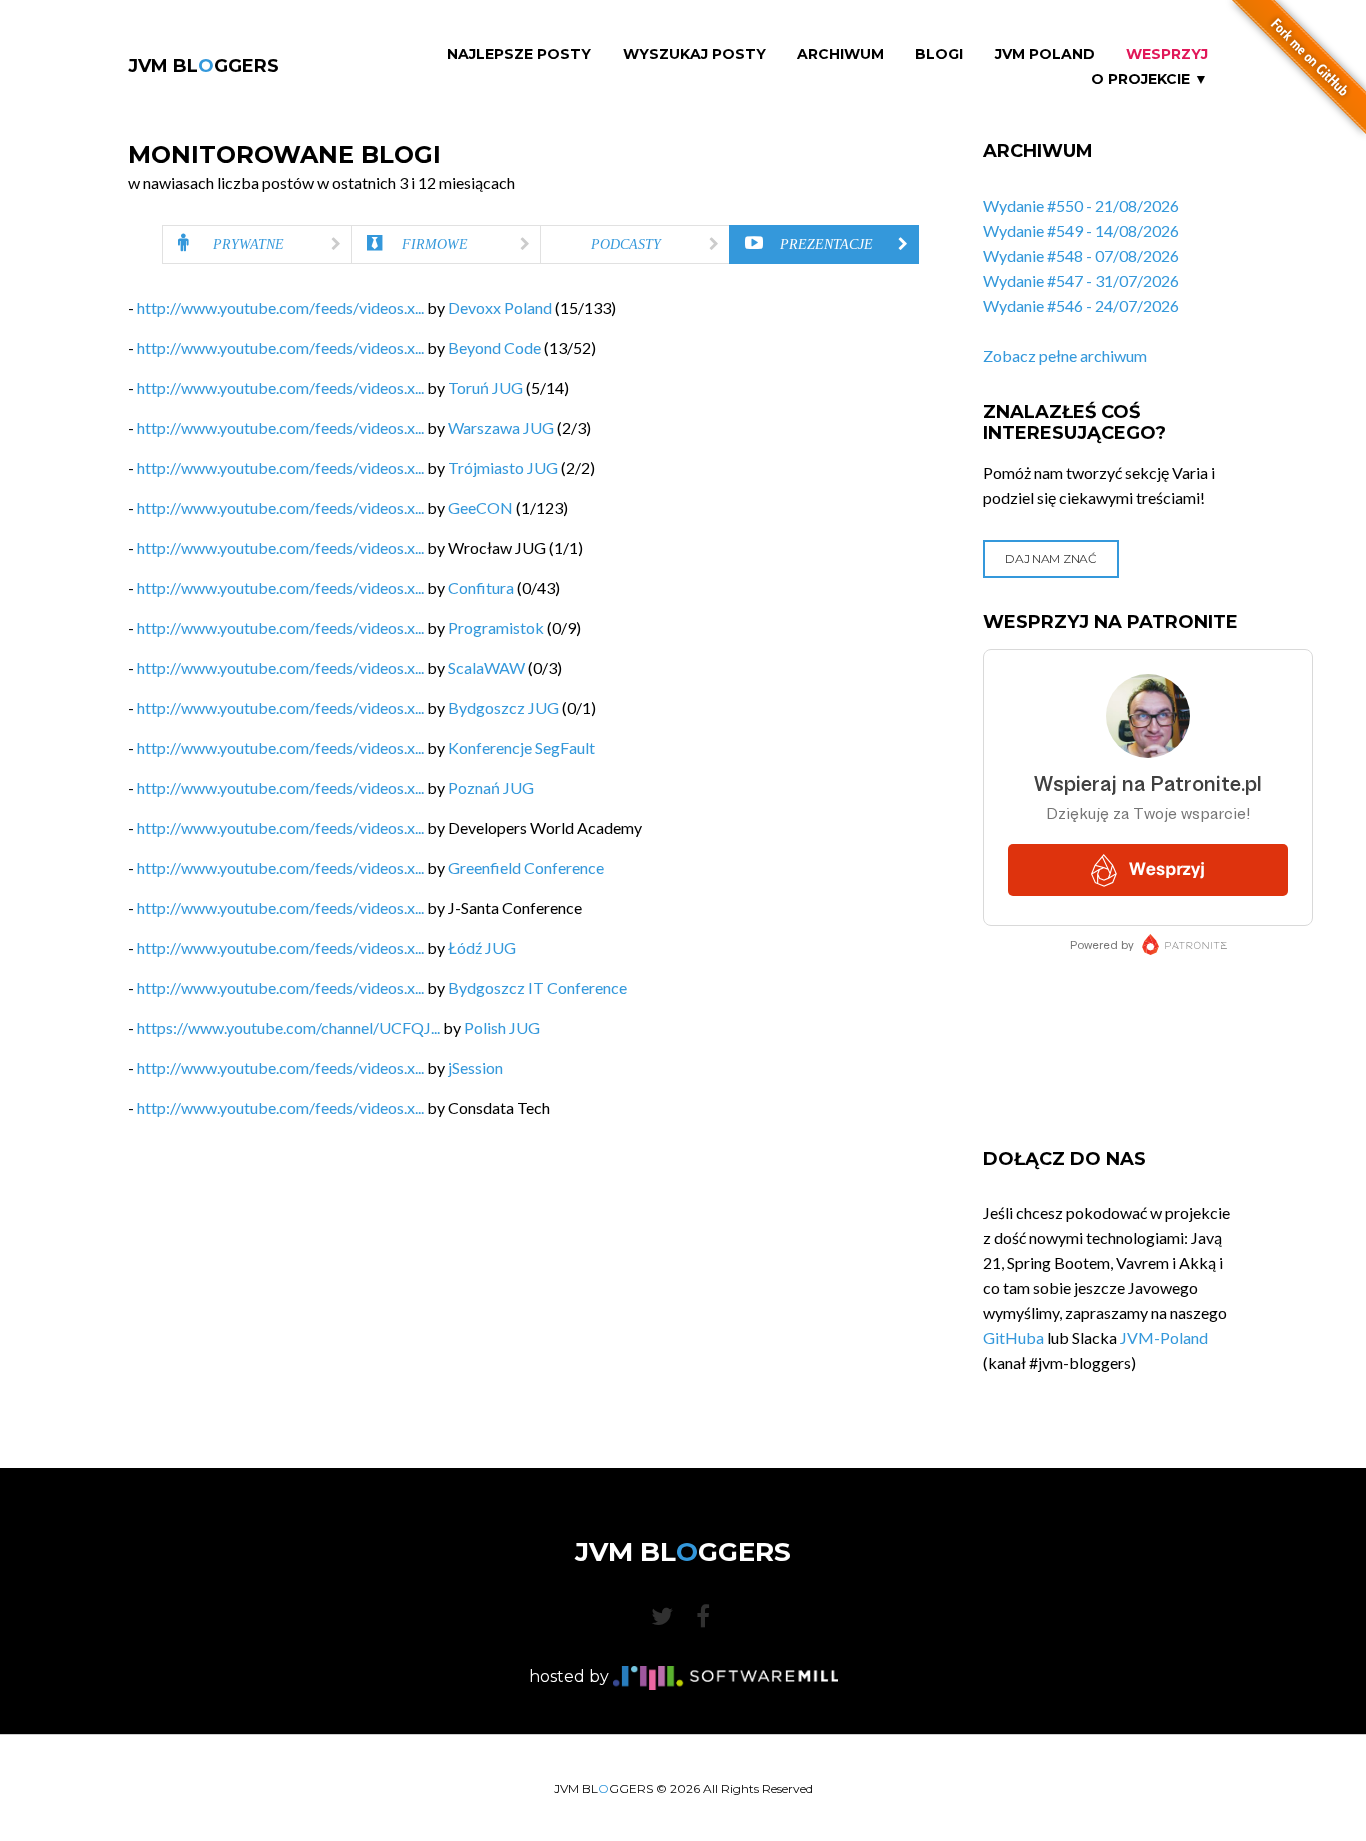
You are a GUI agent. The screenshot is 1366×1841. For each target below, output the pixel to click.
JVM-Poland (1164, 1337)
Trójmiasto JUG (503, 467)
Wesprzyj (1167, 54)
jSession (475, 1067)
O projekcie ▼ (1149, 79)
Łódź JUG (482, 947)
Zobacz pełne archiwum (1065, 355)
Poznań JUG (491, 787)
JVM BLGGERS (203, 66)
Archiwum (840, 54)
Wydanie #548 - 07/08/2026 (1081, 255)
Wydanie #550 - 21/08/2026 (1081, 205)
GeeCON (480, 507)
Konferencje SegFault (521, 747)
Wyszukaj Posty (694, 54)
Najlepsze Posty (519, 54)
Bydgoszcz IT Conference (537, 987)
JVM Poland (1045, 54)
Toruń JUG (485, 387)
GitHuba (1013, 1337)
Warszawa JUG (501, 427)
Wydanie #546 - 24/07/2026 (1081, 305)
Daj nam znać (1050, 558)
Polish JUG (502, 1027)
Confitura (481, 587)
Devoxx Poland (500, 307)
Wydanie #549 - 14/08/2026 (1081, 230)
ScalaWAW (486, 667)
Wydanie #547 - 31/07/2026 (1081, 280)
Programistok (496, 627)
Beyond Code (494, 347)
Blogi (939, 54)
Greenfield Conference (526, 867)
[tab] (257, 244)
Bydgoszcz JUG (503, 707)
